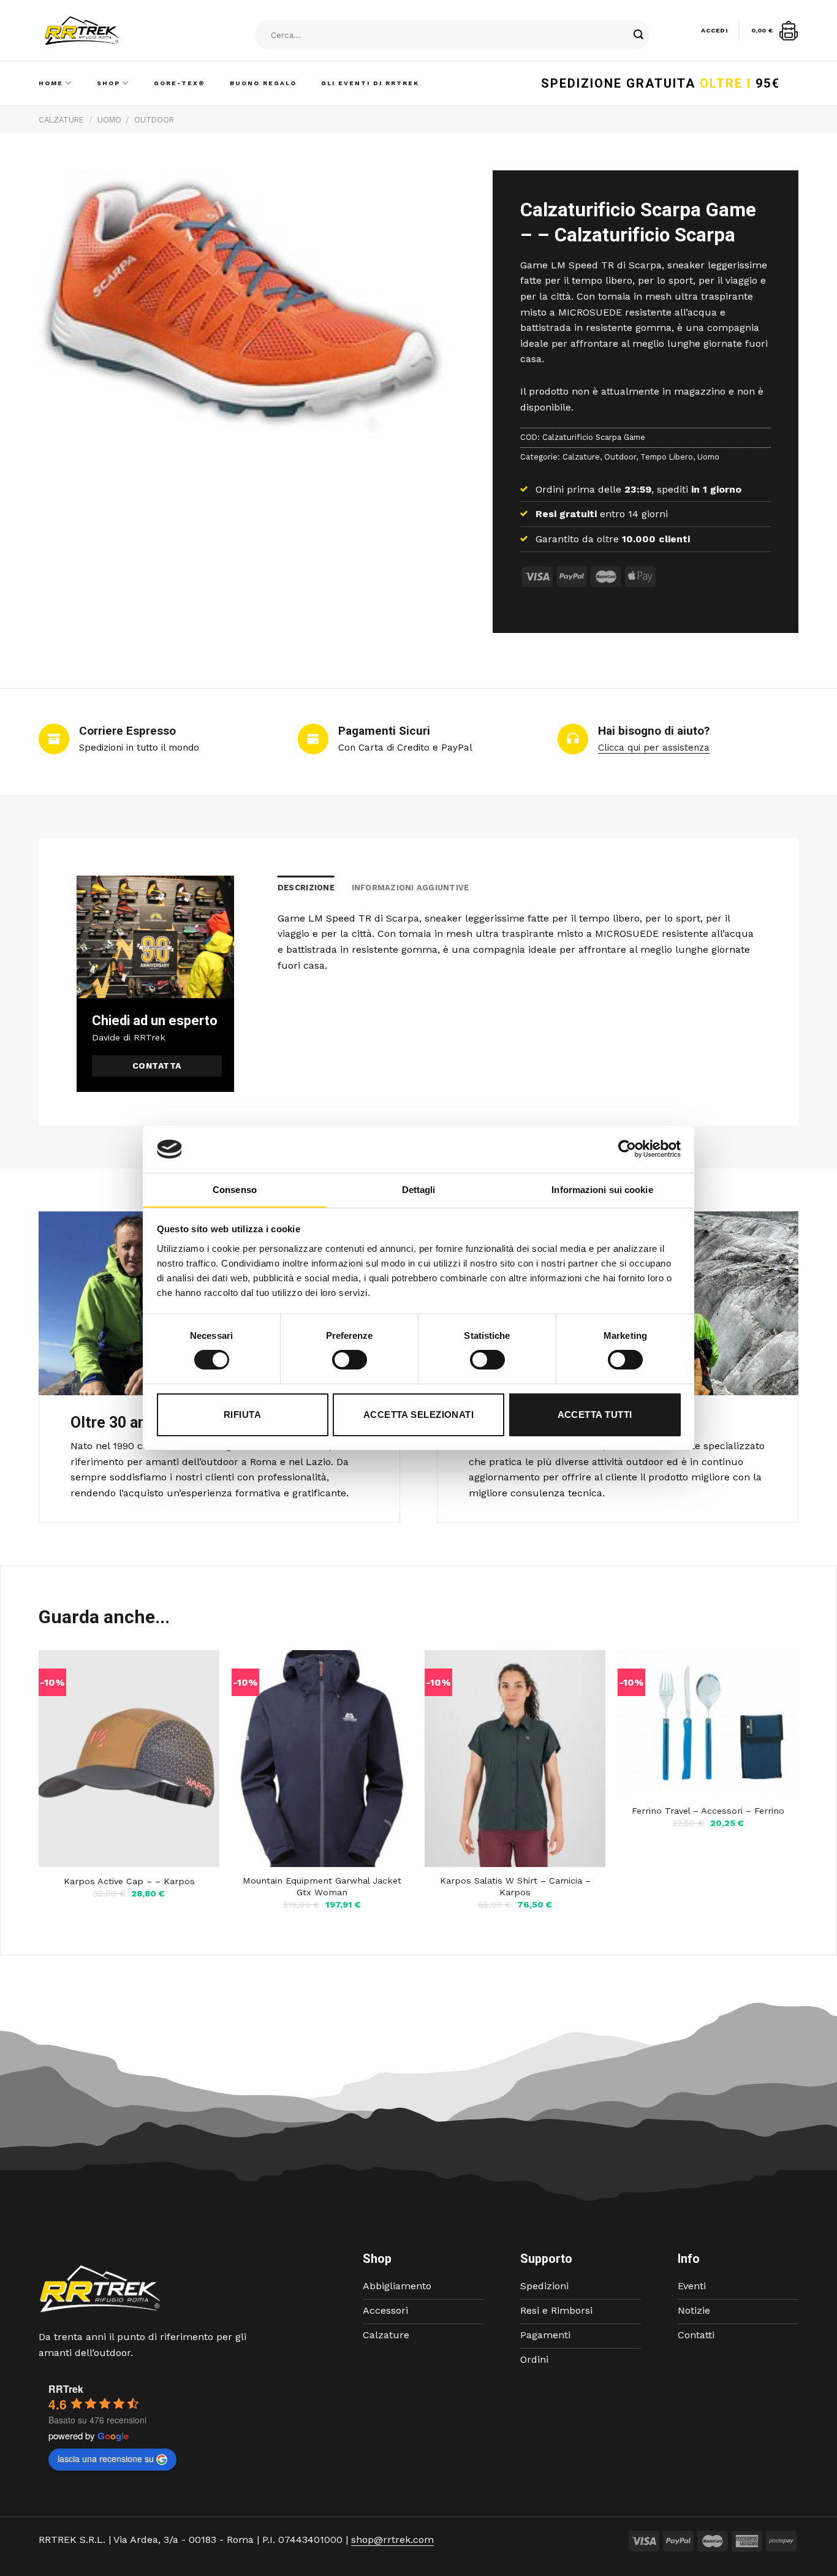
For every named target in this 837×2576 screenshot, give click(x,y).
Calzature (61, 120)
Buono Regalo (263, 83)
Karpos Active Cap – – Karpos (129, 1881)
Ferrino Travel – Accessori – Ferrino (708, 1811)
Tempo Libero (667, 457)
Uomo (109, 120)
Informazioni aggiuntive (411, 888)
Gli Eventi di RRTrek (370, 83)
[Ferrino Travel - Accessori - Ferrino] (708, 1723)
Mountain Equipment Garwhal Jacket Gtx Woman (322, 1886)
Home (51, 83)
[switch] (350, 1360)
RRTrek (66, 2389)
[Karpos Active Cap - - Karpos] (129, 1759)
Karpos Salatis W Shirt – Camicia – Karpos (515, 1886)
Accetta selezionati (419, 1415)
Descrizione (306, 888)
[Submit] (638, 36)
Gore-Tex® (180, 83)
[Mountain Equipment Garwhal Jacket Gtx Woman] (322, 1759)
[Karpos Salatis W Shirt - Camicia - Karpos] (515, 1759)
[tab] (306, 888)
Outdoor (154, 120)
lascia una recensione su (106, 2458)
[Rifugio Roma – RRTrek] (113, 31)
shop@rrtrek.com (392, 2540)
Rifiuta (242, 1415)
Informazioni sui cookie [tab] (602, 1190)
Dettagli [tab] (419, 1190)
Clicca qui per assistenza (654, 748)
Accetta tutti (595, 1415)
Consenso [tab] (235, 1190)
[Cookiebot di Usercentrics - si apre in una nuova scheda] (627, 1149)
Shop (108, 83)
